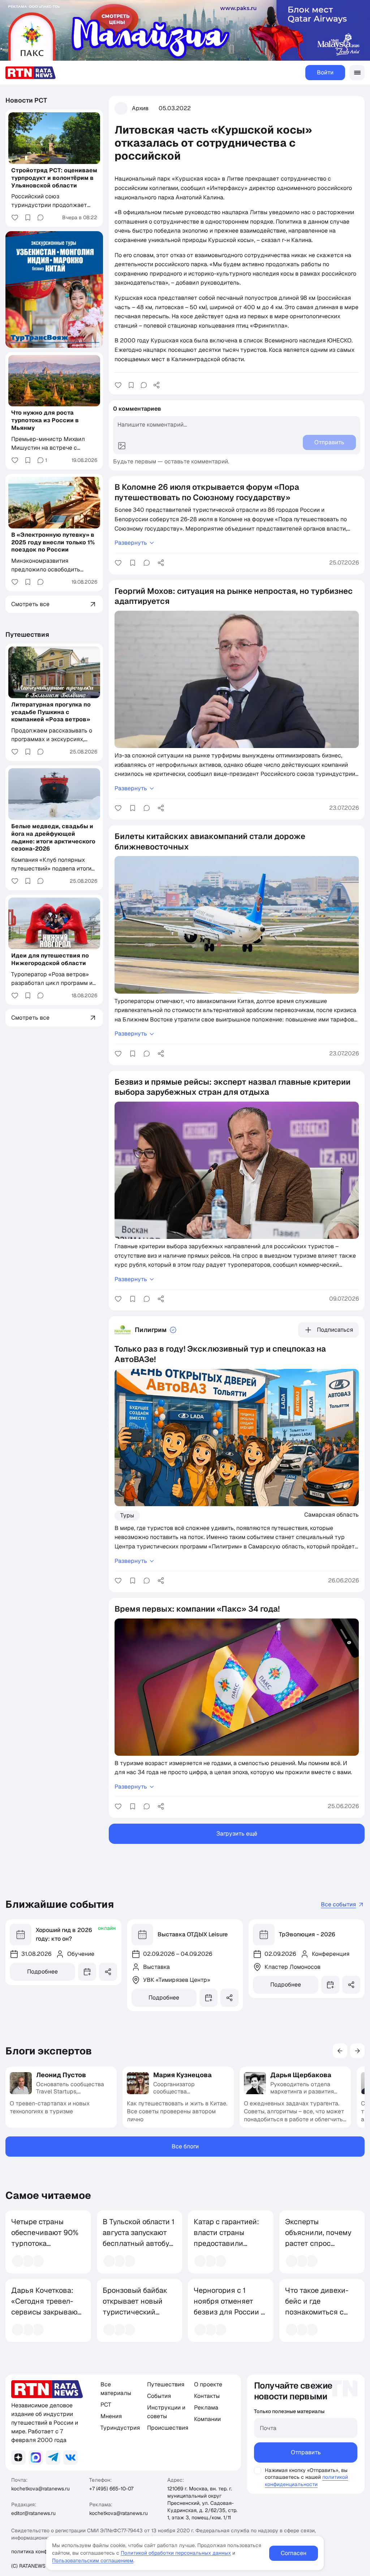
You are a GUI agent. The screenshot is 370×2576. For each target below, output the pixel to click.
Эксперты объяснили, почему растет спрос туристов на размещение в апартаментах (318, 2249)
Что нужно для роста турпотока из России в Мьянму (45, 420)
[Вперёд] (357, 2051)
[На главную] (31, 73)
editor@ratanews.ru (33, 2513)
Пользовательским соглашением (93, 2560)
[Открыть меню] (357, 73)
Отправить (306, 2452)
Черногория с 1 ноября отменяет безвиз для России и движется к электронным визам (229, 2312)
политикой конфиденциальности (306, 2480)
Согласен (294, 2553)
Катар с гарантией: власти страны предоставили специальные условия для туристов (226, 2249)
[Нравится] (118, 385)
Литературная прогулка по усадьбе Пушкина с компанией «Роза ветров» (51, 712)
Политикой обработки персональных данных (176, 2553)
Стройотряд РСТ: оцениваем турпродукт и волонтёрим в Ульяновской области (54, 178)
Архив (140, 108)
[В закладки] (131, 385)
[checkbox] (258, 2471)
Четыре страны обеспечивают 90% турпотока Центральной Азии (45, 2238)
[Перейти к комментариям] (144, 385)
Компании (207, 2419)
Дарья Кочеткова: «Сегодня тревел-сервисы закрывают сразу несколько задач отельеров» (46, 2312)
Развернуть (131, 543)
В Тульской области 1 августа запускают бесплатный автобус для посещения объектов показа (139, 2243)
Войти (325, 72)
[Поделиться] (156, 385)
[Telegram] (53, 2458)
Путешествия (27, 634)
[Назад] (340, 2051)
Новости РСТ (26, 100)
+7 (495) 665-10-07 (111, 2489)
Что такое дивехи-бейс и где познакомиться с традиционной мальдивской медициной (317, 2317)
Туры (127, 1515)
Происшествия (168, 2428)
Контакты (207, 2396)
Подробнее (42, 1972)
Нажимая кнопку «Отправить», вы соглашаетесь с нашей (306, 2474)
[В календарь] (87, 1972)
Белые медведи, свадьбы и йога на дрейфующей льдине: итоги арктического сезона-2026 (53, 837)
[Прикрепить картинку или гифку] (122, 446)
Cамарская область (332, 1514)
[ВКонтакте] (70, 2458)
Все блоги (185, 2146)
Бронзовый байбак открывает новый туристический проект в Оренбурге (137, 2307)
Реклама (206, 2408)
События (159, 2396)
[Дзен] (18, 2458)
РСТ (106, 2405)
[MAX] (36, 2458)
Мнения (111, 2416)
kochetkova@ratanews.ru (40, 2489)
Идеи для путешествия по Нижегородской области (50, 959)
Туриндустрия (120, 2428)
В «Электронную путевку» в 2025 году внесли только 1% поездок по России (53, 542)
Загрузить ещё (237, 1834)
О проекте (208, 2384)
